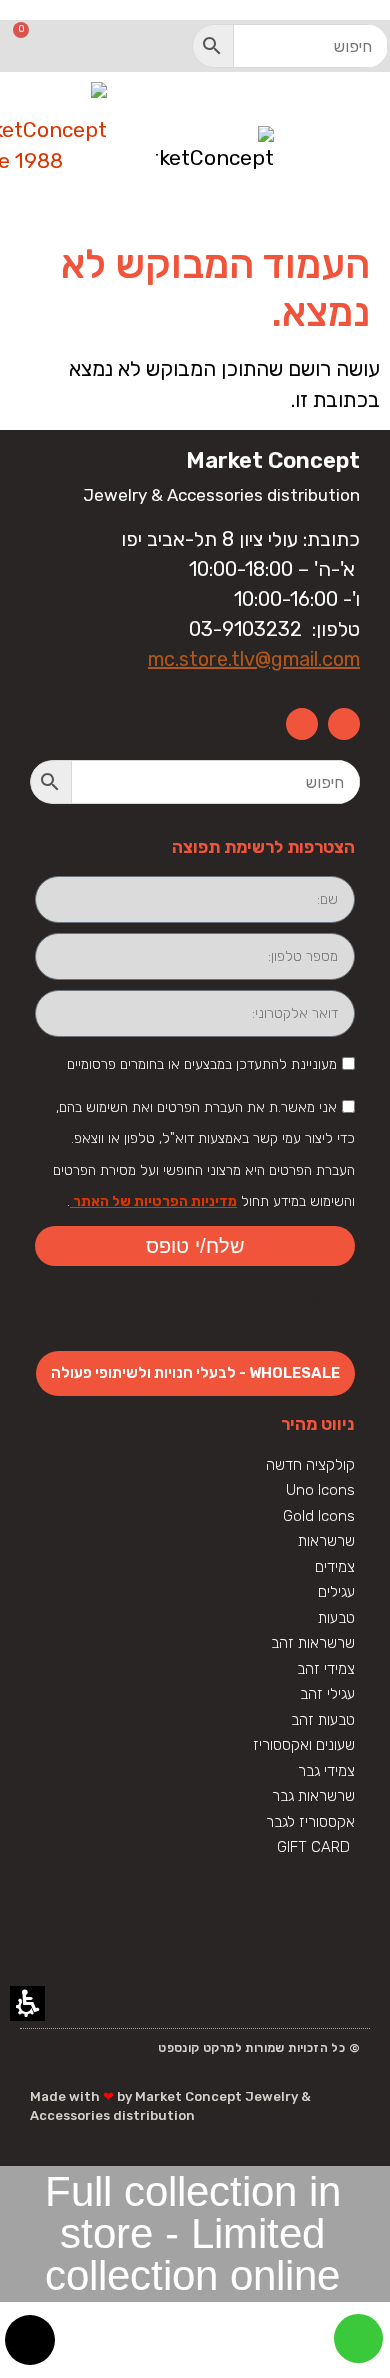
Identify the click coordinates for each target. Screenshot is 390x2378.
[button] (213, 46)
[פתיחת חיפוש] (290, 46)
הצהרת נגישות (312, 1927)
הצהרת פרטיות (310, 1951)
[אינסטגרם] (302, 724)
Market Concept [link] (273, 460)
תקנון (339, 1903)
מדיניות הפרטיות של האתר (153, 1201)
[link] (358, 2338)
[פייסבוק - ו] (344, 724)
